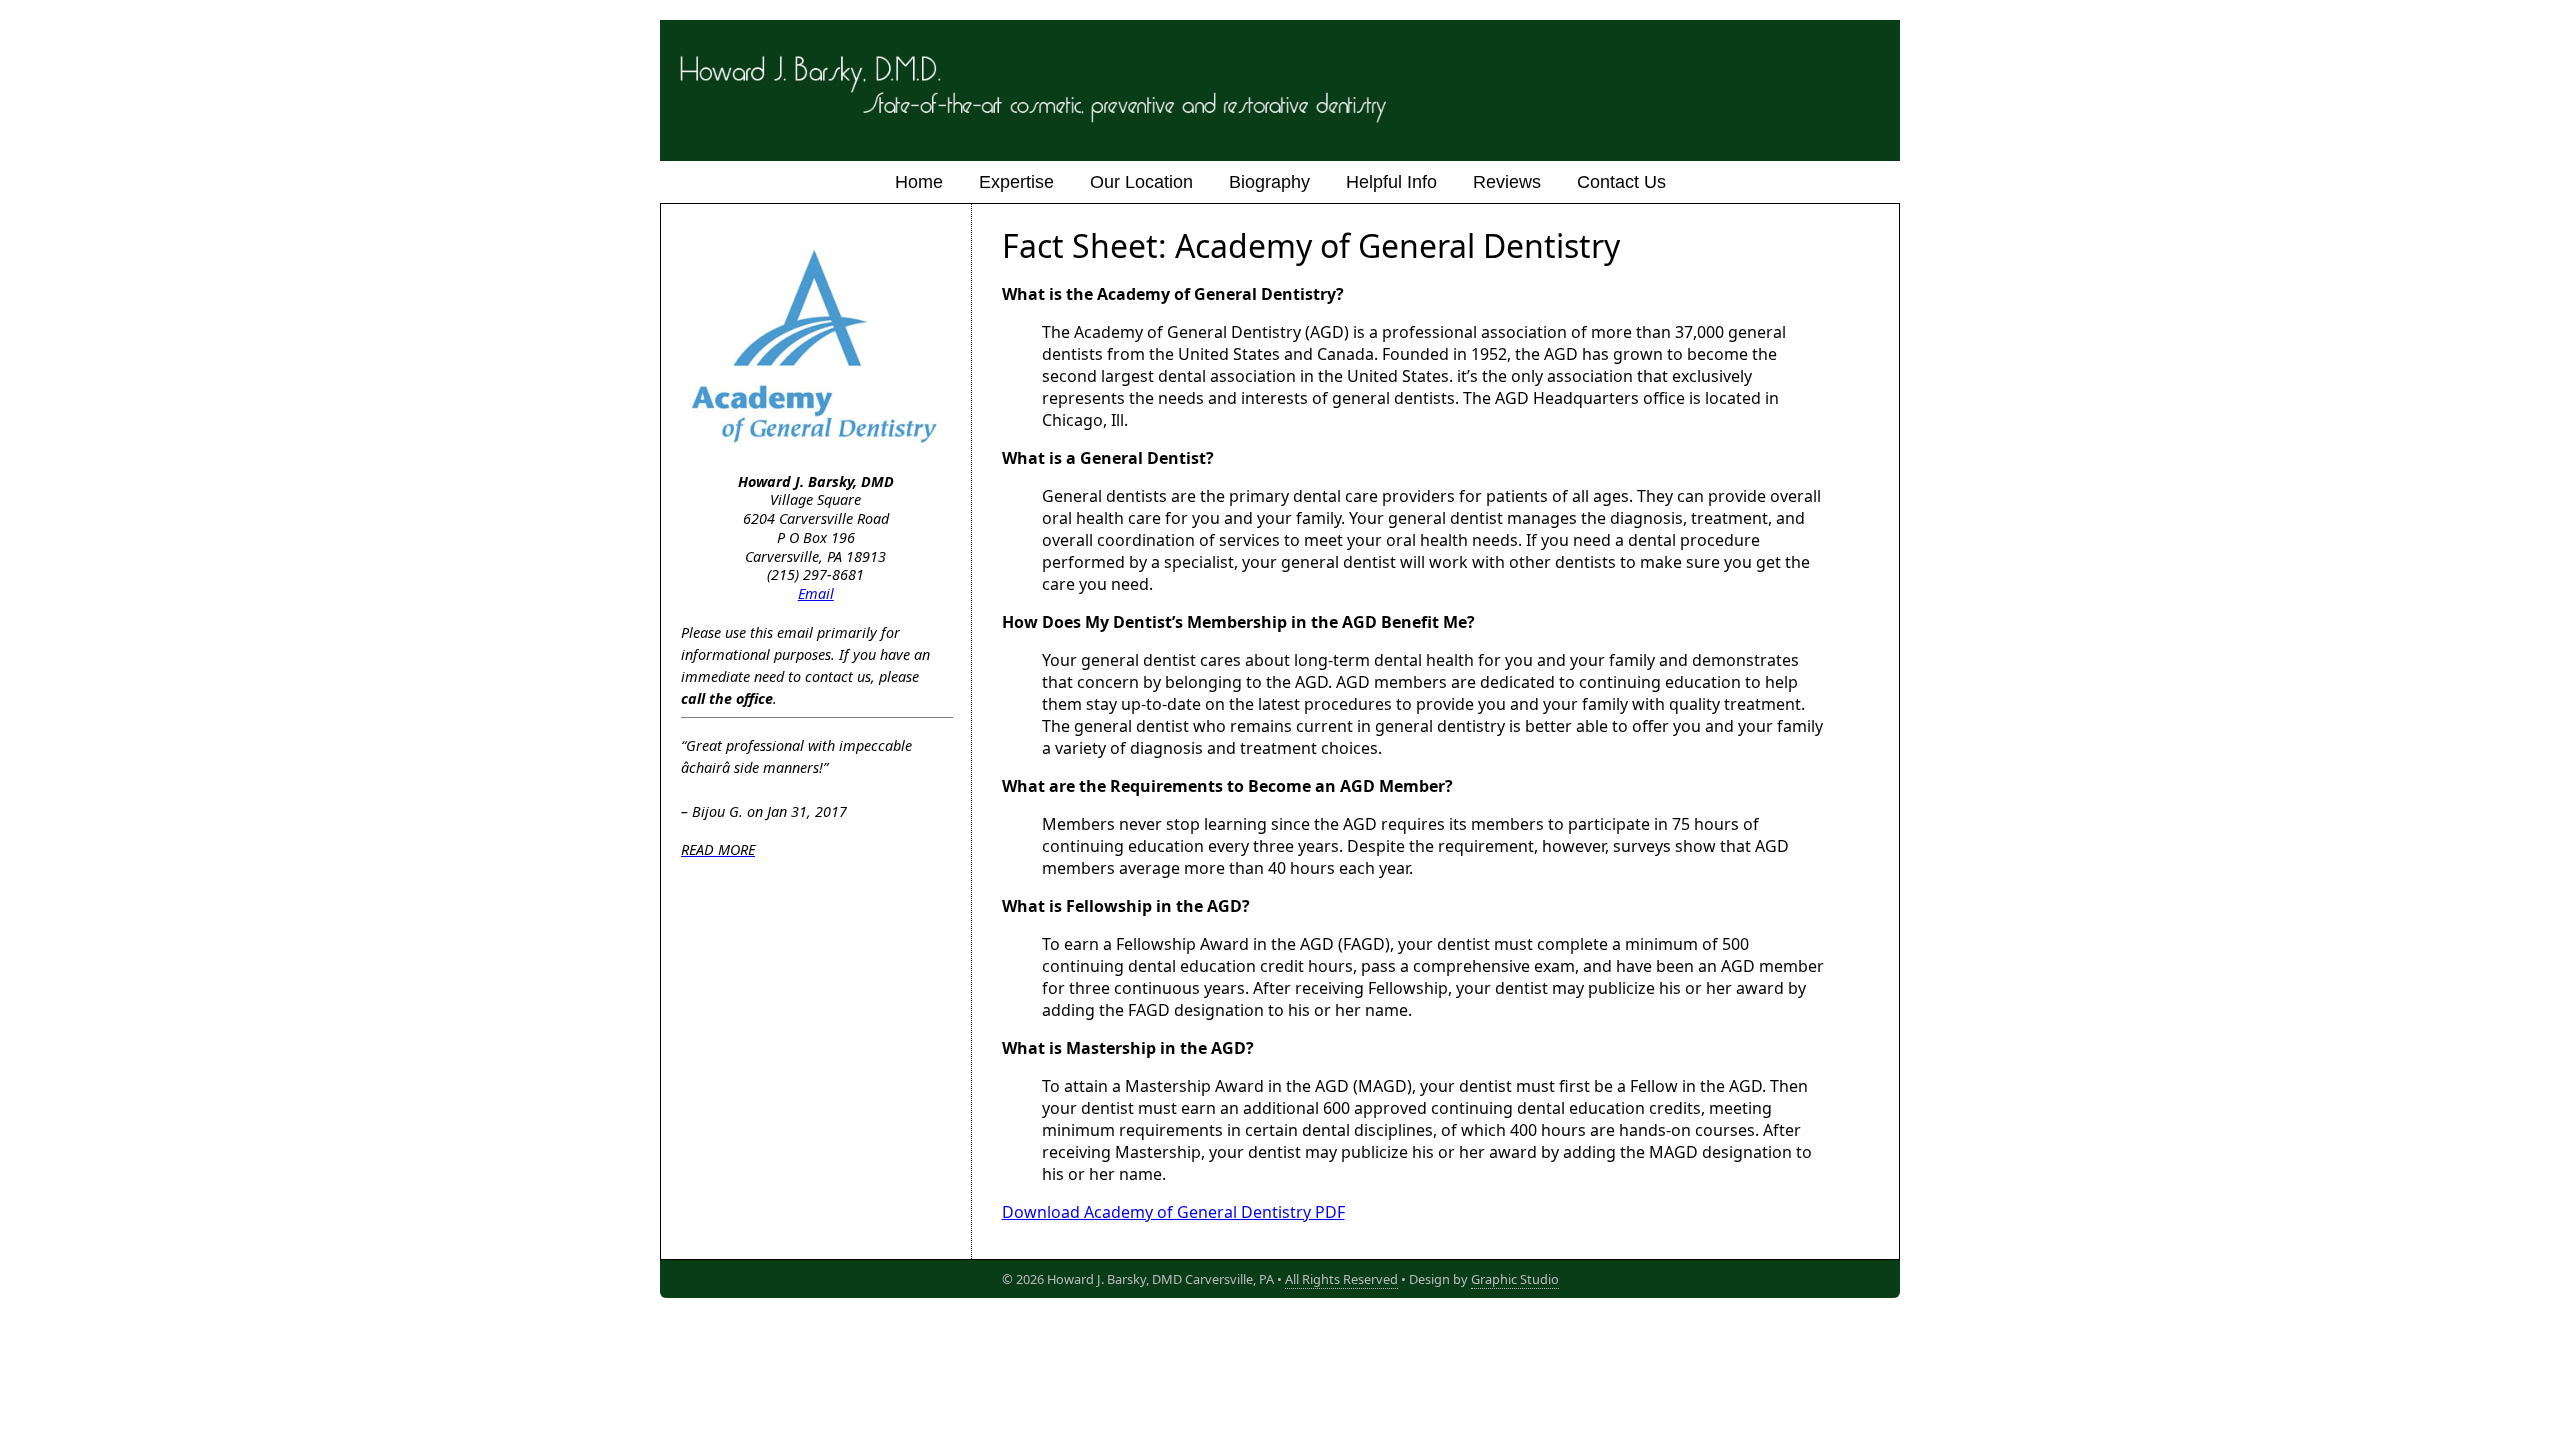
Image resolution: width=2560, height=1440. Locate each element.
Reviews (1507, 182)
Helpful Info (1391, 182)
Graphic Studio (1515, 1279)
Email (816, 593)
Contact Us (1621, 182)
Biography (1269, 182)
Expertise (1016, 182)
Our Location (1141, 182)
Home (919, 182)
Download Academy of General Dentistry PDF (1173, 1212)
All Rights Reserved (1341, 1279)
